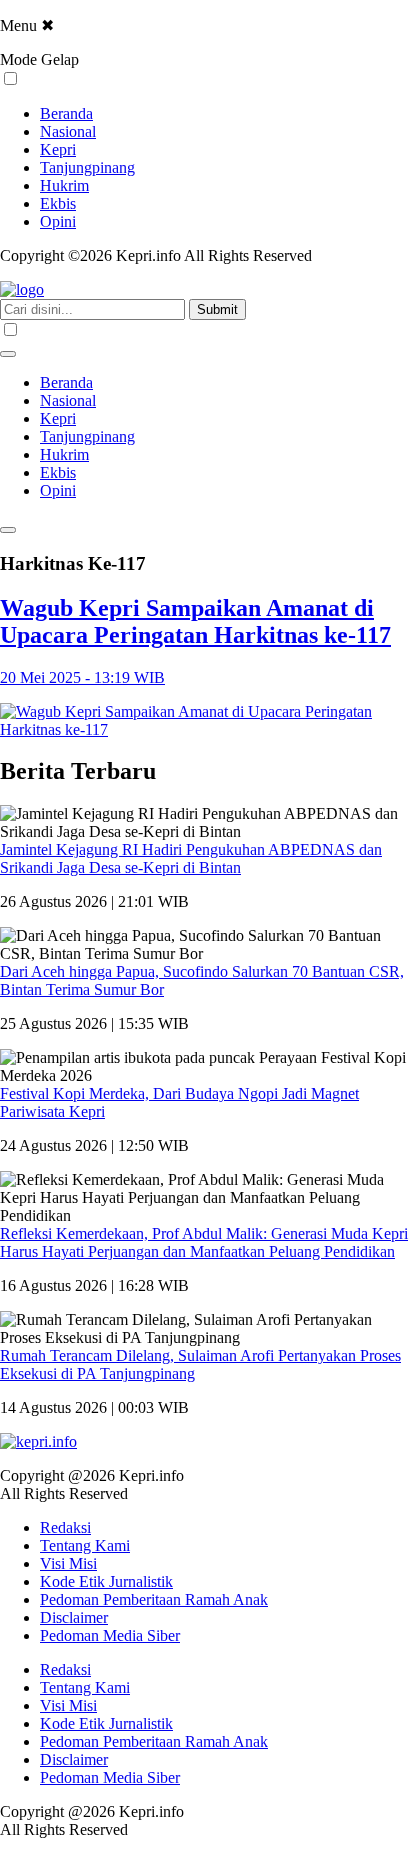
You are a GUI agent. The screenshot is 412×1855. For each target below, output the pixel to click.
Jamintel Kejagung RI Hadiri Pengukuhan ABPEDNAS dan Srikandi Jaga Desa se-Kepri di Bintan (191, 858)
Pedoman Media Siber (110, 1635)
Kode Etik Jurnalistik (106, 1581)
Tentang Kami (85, 1545)
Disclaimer (74, 1617)
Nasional (68, 131)
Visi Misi (68, 1563)
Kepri (58, 149)
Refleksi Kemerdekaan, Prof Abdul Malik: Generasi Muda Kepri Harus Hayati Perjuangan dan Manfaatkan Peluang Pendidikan (204, 1242)
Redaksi (65, 1527)
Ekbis (58, 203)
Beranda (66, 113)
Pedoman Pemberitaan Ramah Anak (154, 1599)
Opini (58, 221)
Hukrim (64, 185)
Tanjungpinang (87, 167)
